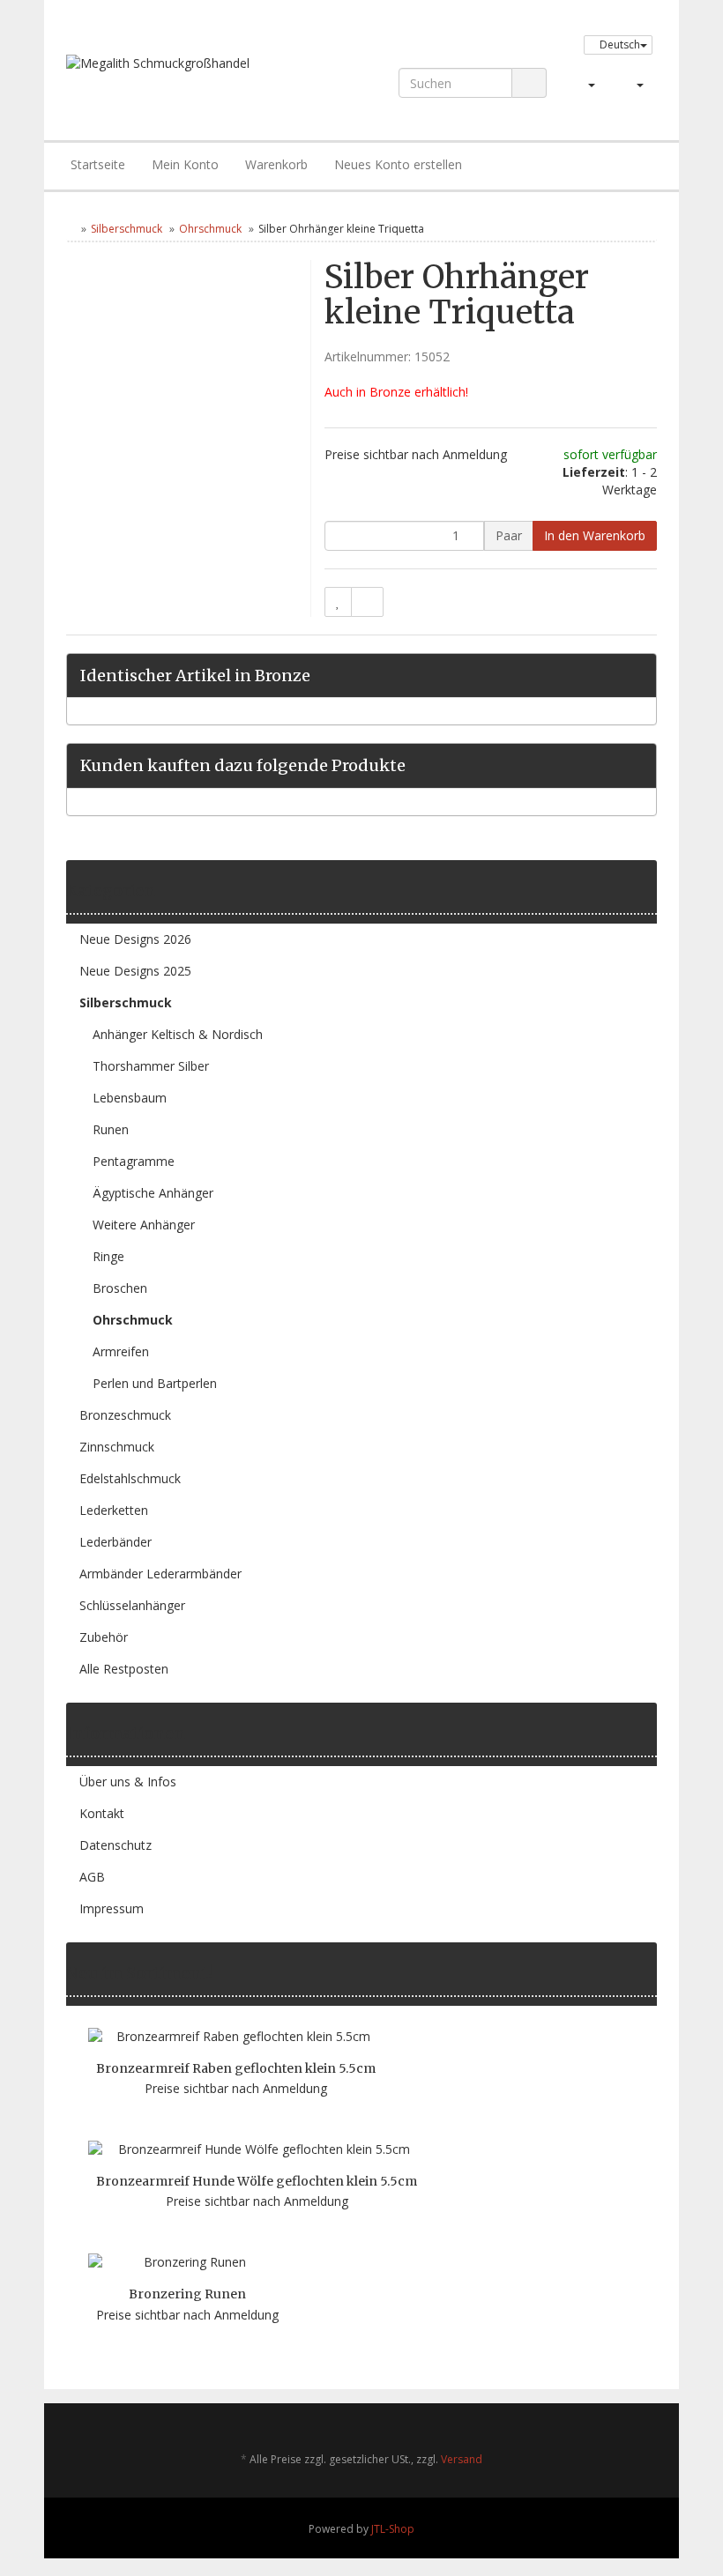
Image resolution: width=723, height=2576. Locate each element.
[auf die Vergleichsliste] (367, 602)
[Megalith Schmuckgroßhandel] (182, 80)
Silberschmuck (127, 229)
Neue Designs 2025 (135, 971)
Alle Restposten (124, 1669)
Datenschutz (116, 1845)
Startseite (98, 164)
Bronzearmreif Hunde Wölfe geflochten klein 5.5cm (257, 2181)
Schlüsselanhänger (132, 1605)
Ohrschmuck (210, 229)
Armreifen (121, 1351)
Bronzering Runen (187, 2294)
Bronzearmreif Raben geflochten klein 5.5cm (236, 2068)
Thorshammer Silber (151, 1066)
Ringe (108, 1256)
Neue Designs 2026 (135, 939)
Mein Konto (185, 164)
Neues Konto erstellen (398, 164)
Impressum (112, 1908)
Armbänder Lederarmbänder (160, 1574)
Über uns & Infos (128, 1782)
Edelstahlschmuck (130, 1478)
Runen (111, 1129)
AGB (92, 1877)
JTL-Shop (393, 2529)
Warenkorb (276, 164)
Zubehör (104, 1637)
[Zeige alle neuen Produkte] (651, 1973)
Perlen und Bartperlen (155, 1383)
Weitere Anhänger (144, 1225)
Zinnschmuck (117, 1447)
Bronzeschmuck (125, 1415)
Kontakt (102, 1813)
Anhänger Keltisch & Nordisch (178, 1034)
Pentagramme (134, 1161)
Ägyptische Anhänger (153, 1193)
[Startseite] (70, 229)
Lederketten (114, 1510)
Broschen (120, 1288)
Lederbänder (116, 1542)
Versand (462, 2459)
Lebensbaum (130, 1098)
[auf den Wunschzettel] (338, 602)
